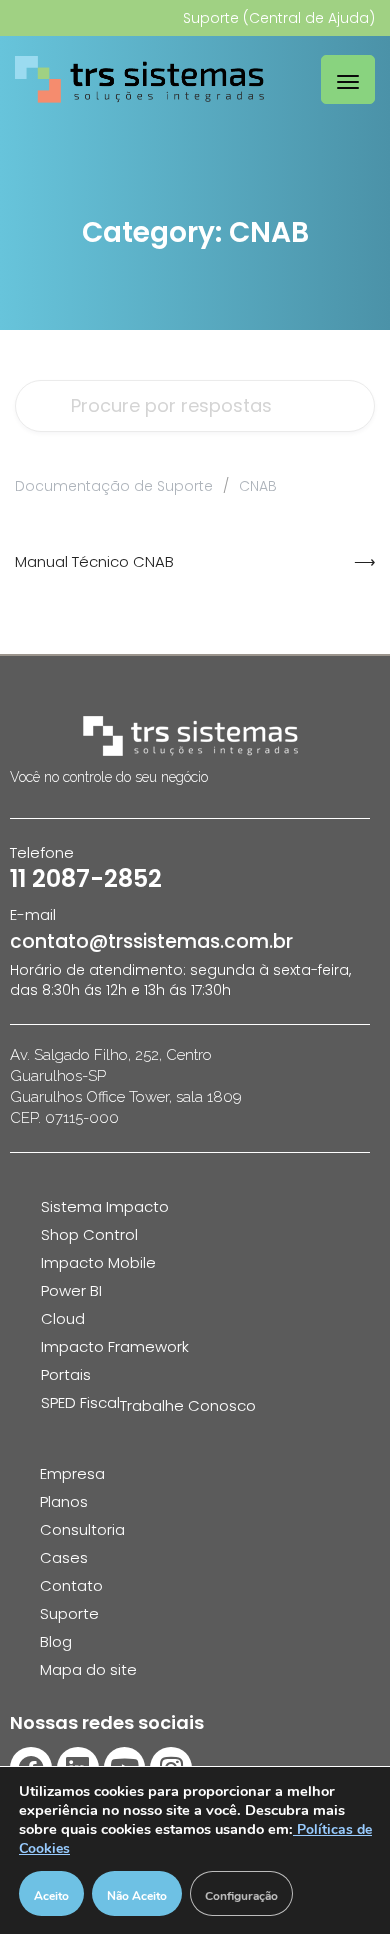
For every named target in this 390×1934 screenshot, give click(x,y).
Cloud (63, 1318)
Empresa (72, 1473)
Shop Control (89, 1234)
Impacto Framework (115, 1346)
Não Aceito (137, 1896)
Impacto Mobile (98, 1262)
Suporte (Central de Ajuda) (279, 18)
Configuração (241, 1896)
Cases (64, 1557)
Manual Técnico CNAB (94, 561)
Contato (71, 1585)
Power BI (71, 1290)
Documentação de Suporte (114, 486)
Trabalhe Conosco (188, 1405)
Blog (56, 1641)
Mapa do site (88, 1669)
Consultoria (82, 1529)
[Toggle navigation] (348, 79)
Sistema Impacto (105, 1206)
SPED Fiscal (80, 1402)
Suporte (69, 1613)
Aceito (51, 1896)
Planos (64, 1501)
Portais (66, 1374)
